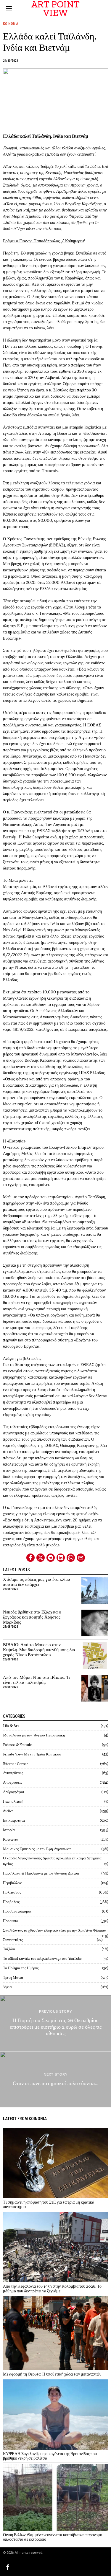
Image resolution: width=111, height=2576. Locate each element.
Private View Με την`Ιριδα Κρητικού (32, 1754)
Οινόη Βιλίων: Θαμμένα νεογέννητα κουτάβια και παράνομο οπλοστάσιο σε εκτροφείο (53, 2537)
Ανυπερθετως (13, 1773)
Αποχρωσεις (13, 1782)
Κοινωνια (11, 24)
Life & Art (11, 1726)
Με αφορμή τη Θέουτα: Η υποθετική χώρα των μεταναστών (52, 2374)
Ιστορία (9, 1830)
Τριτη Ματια (13, 1977)
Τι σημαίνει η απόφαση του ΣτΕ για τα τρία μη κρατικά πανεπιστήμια (49, 2205)
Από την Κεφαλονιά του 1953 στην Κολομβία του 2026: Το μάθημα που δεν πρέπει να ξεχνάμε (52, 2289)
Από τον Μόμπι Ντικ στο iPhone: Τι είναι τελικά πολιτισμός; (36, 1680)
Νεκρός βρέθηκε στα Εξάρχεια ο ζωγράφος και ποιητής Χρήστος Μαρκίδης (32, 1617)
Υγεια (7, 1987)
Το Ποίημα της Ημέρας (21, 1968)
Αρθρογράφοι (14, 1792)
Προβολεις (11, 1902)
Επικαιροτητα (14, 1820)
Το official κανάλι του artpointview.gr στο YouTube (42, 1958)
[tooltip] (30, 1558)
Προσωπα (11, 1921)
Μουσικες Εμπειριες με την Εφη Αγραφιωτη (37, 1849)
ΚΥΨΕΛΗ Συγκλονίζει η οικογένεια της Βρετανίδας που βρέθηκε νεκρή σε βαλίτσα (50, 2456)
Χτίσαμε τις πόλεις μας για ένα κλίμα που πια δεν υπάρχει (37, 1582)
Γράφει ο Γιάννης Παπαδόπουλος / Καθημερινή (44, 241)
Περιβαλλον (12, 1883)
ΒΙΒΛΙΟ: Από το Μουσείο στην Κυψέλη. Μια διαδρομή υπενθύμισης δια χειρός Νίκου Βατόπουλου (39, 1650)
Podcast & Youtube (18, 1745)
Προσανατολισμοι (17, 1911)
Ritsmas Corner (16, 1764)
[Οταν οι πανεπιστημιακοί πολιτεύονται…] (55, 2079)
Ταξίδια (9, 1949)
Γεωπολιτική (13, 1801)
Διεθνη (8, 1811)
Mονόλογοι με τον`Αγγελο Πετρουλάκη (34, 1735)
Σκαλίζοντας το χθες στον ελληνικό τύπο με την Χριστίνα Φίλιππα (55, 1930)
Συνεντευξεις (13, 1940)
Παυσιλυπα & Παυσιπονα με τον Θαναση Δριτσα (41, 1873)
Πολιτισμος (12, 1892)
